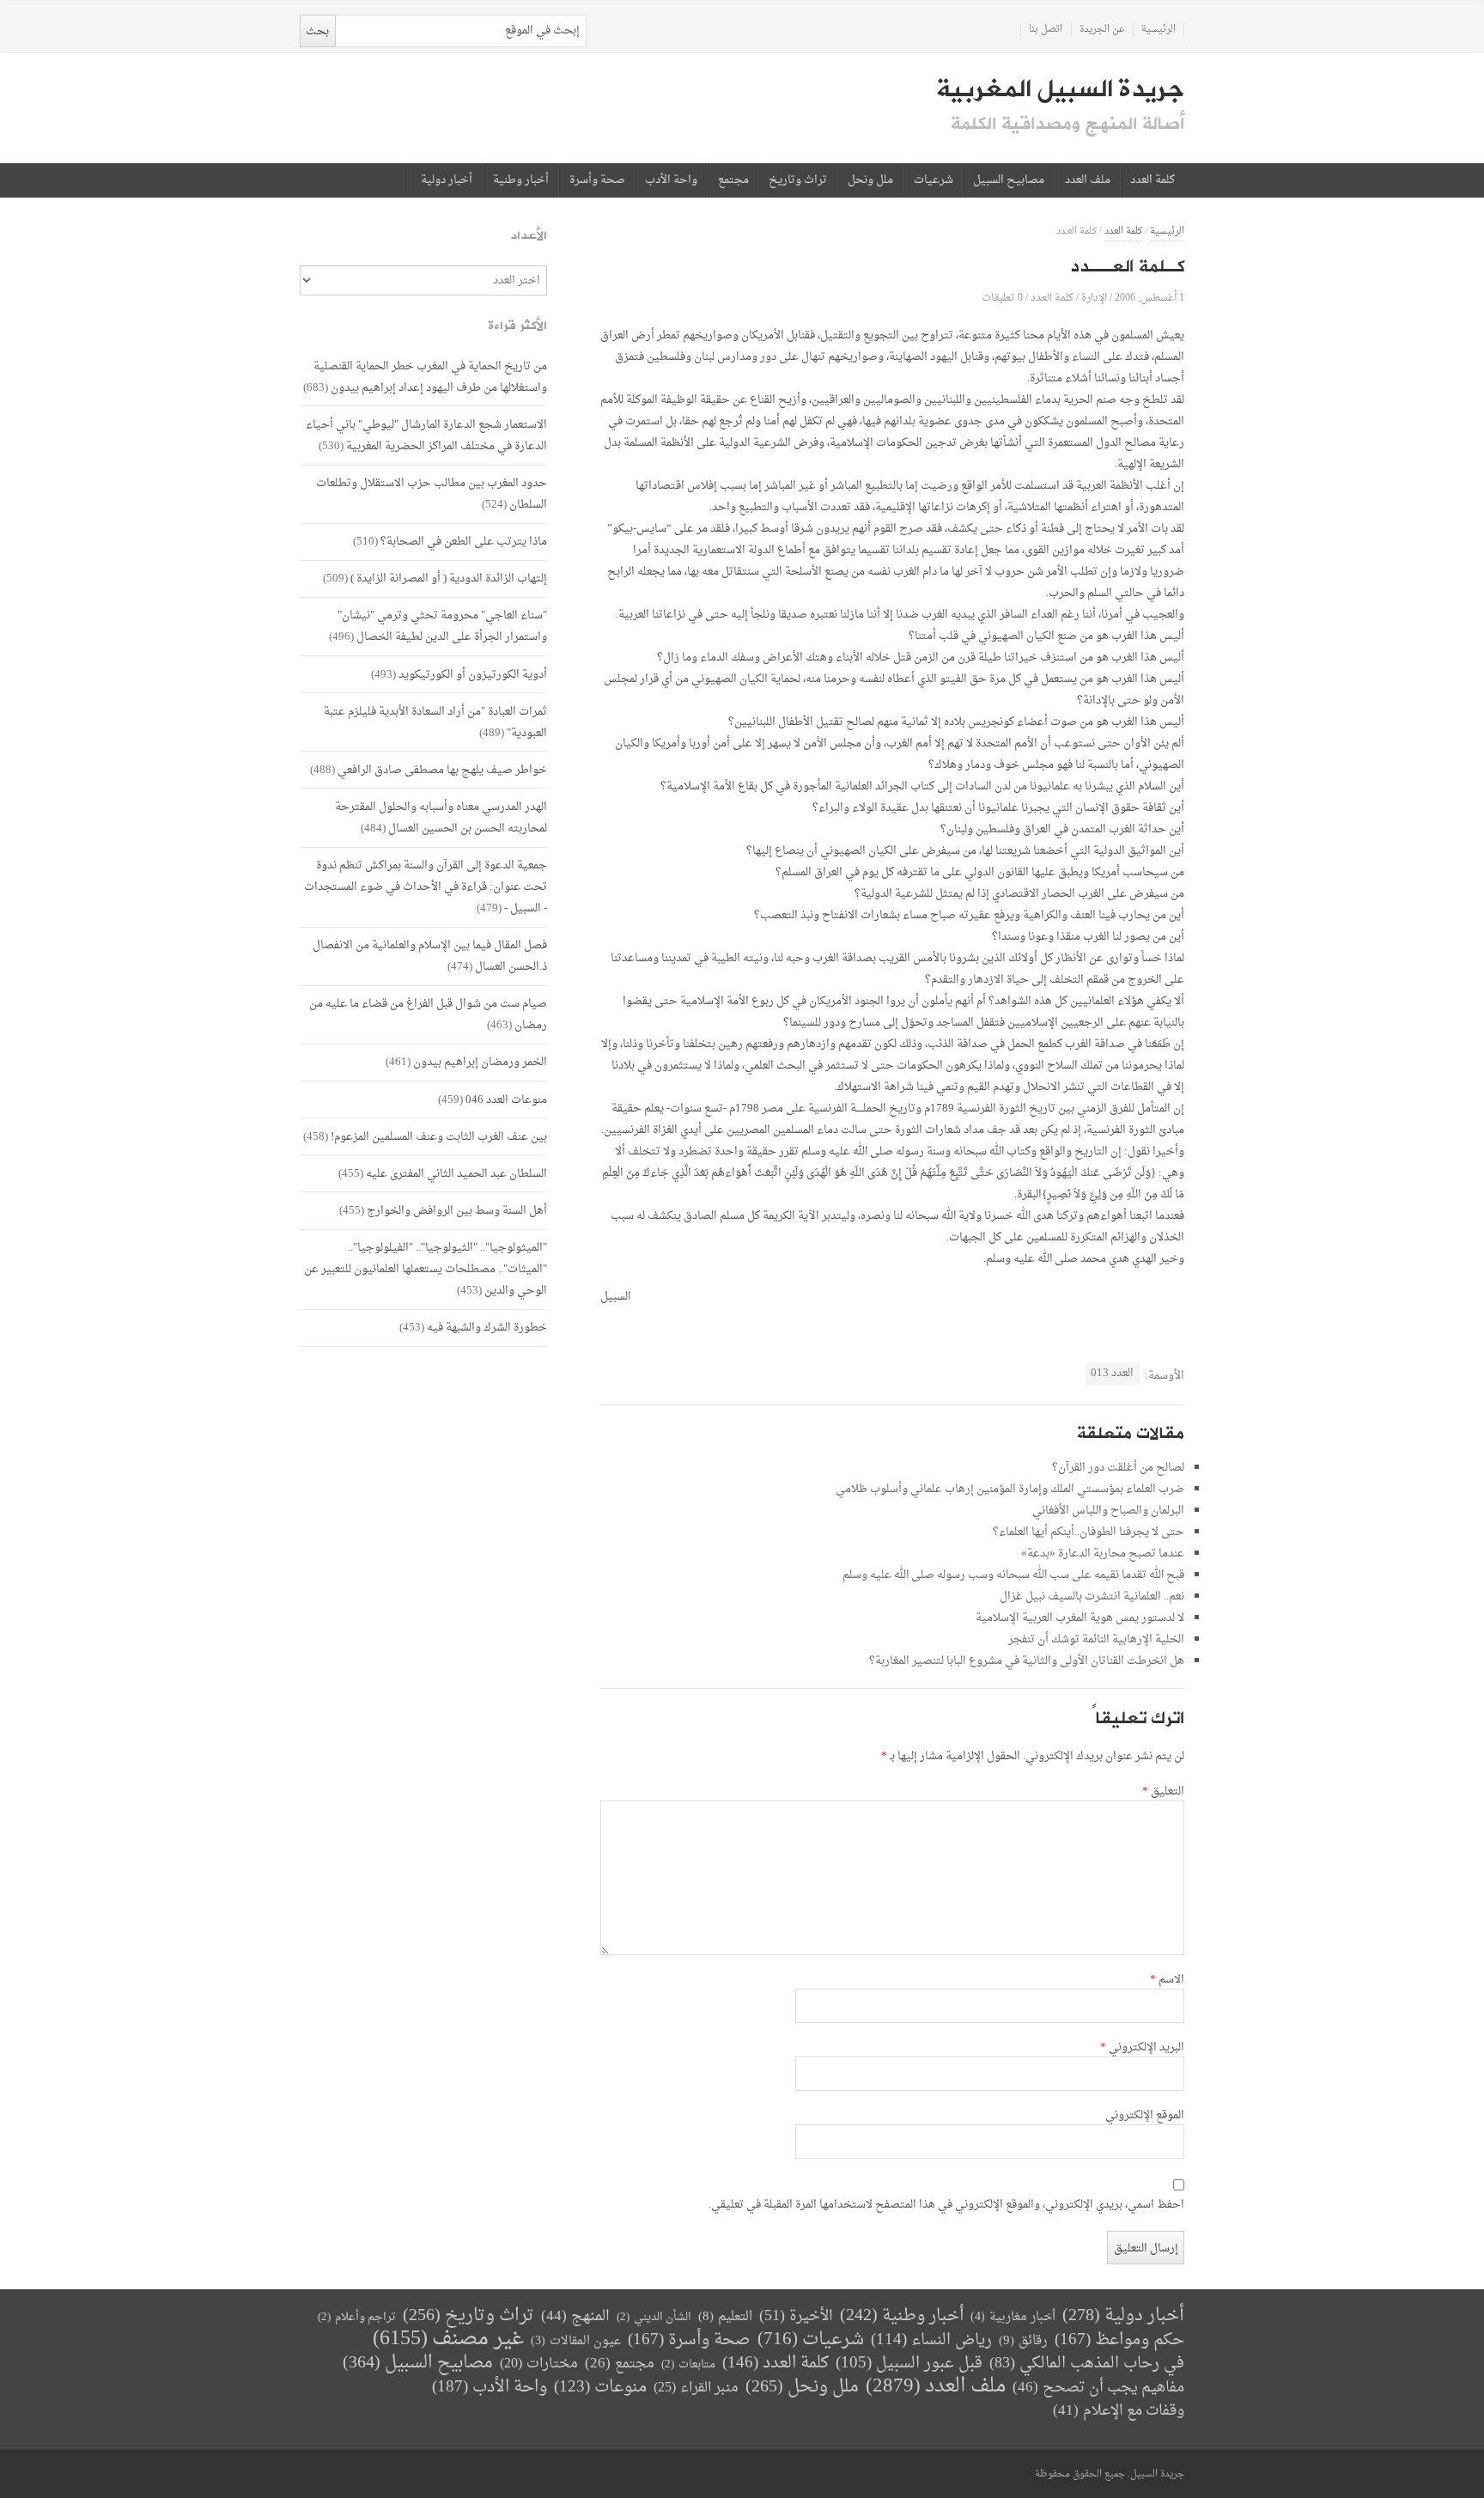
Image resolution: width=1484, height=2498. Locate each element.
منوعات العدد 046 (506, 1100)
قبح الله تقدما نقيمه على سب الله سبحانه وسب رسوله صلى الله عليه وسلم (1013, 1575)
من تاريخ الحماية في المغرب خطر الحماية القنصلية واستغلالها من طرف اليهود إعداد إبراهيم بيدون (430, 377)
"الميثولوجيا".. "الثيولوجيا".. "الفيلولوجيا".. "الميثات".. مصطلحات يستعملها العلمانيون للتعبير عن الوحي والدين (426, 1269)
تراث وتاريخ (798, 180)
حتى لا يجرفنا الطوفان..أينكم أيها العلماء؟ (1089, 1532)
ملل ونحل (870, 180)
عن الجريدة (1102, 30)
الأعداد (529, 236)
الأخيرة (796, 2316)
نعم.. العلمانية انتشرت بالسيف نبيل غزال (1092, 1596)
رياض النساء (931, 2340)
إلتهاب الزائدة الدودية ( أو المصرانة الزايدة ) (449, 579)
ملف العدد (1088, 180)
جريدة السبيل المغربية (1060, 89)
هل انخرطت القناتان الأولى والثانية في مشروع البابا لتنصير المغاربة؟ (1027, 1661)
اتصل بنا (1046, 30)
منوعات (600, 2388)
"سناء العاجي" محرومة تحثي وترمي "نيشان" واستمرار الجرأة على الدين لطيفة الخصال (442, 626)
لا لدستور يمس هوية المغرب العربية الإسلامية (1080, 1618)
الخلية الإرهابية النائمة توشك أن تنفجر (1096, 1639)
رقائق (1023, 2341)
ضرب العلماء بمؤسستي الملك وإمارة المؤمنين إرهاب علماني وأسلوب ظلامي (1010, 1489)
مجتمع (733, 180)
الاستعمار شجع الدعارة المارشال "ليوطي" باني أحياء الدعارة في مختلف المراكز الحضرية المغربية (426, 436)
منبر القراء (696, 2388)
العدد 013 (1112, 1373)
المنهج (575, 2316)
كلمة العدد (1153, 180)
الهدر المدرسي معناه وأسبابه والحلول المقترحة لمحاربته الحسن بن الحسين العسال (441, 818)
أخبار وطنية (521, 180)
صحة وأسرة (597, 180)
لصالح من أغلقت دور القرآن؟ (1118, 1468)
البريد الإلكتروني (1142, 2048)
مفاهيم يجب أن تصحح (1098, 2388)
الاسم (1167, 1980)
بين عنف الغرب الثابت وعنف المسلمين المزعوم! (439, 1137)
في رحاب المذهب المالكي (1087, 2364)
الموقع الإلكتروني (1145, 2116)
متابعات (688, 2364)
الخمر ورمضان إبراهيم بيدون (480, 1062)
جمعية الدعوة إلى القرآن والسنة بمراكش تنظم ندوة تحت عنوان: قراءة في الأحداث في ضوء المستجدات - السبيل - (426, 887)
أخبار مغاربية (1013, 2317)
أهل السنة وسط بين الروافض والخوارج (457, 1211)
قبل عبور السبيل (909, 2364)
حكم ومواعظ (1119, 2340)
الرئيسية (1159, 30)
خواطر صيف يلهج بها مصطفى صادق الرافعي (442, 770)
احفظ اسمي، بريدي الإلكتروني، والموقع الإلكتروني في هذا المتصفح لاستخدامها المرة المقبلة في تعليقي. (946, 2205)
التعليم (725, 2317)
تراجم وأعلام (357, 2317)
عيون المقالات (576, 2341)
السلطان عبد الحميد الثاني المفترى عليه (456, 1174)
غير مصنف (448, 2340)
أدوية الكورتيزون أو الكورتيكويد (473, 675)
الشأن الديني (654, 2317)
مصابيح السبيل (1009, 180)
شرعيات (934, 180)
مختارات (539, 2364)
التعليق (1163, 1792)
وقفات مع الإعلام (1119, 2411)
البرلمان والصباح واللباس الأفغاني (1108, 1511)
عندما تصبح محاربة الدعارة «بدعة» (1103, 1554)
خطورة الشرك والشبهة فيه (487, 1328)
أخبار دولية (447, 180)
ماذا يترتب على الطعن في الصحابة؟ (464, 542)
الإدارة (1094, 298)
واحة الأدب (671, 180)
